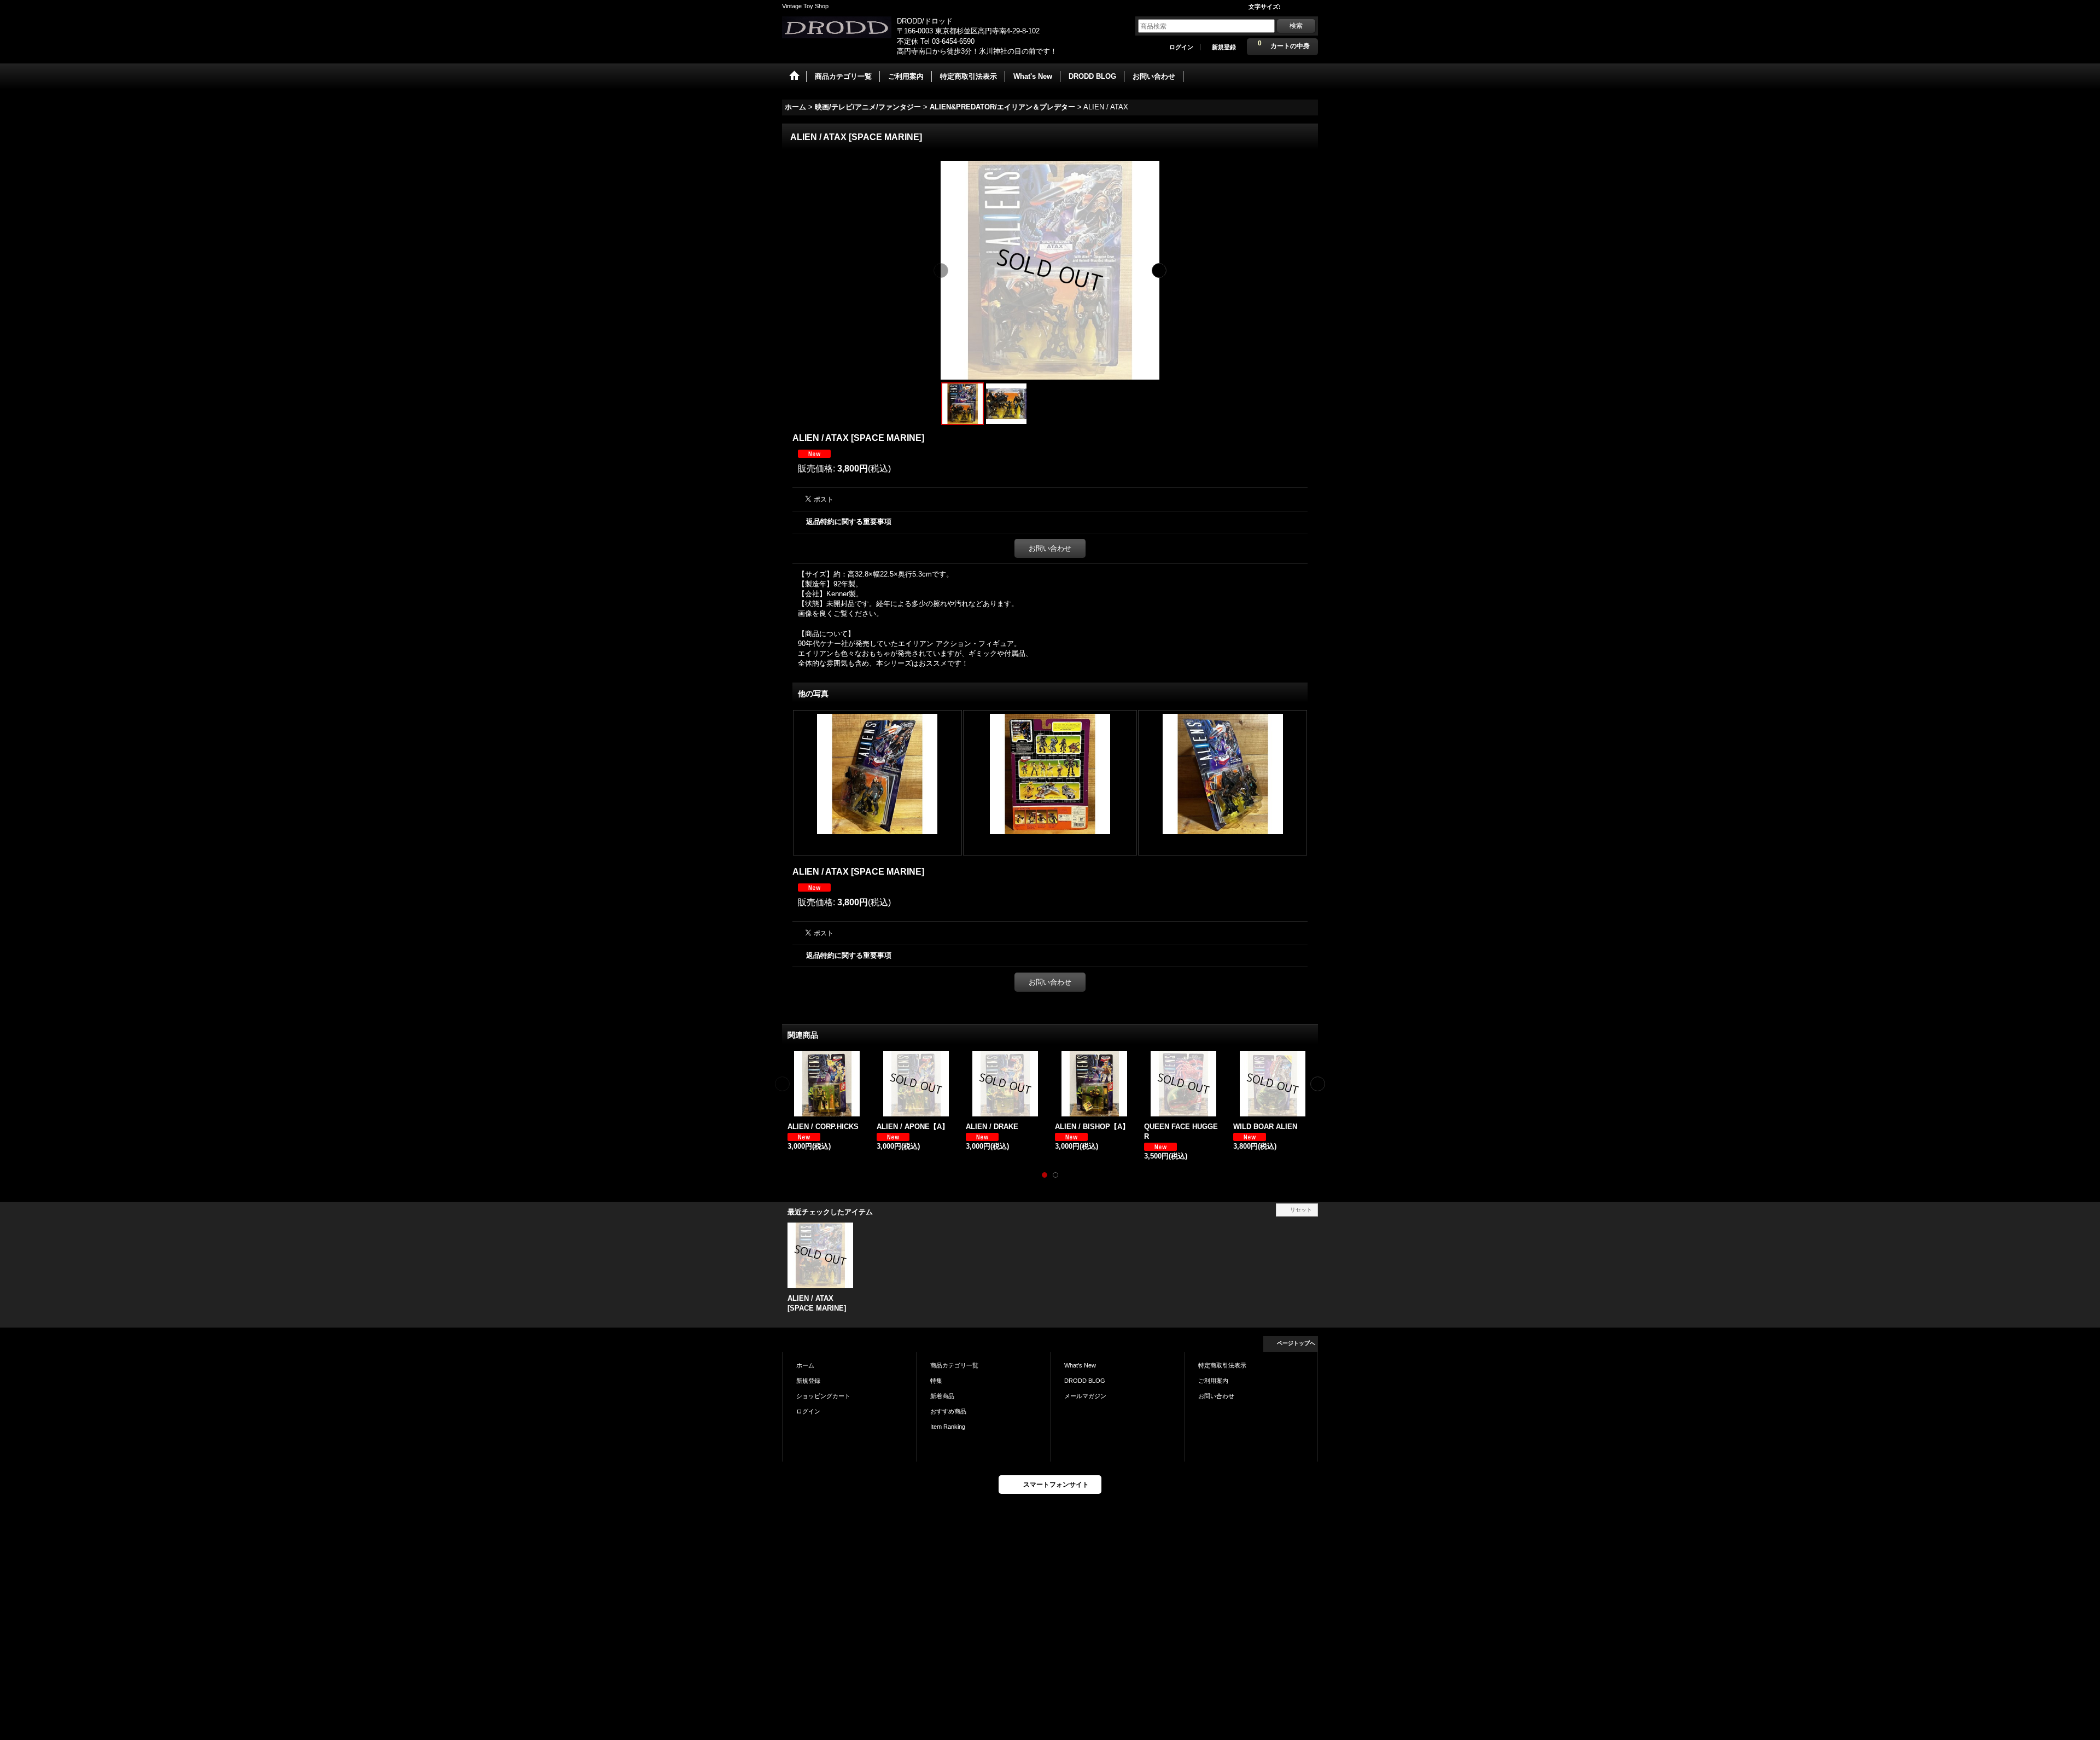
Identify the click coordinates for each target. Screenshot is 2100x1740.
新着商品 (942, 1396)
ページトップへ (1296, 1343)
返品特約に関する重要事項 (849, 522)
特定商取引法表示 (1222, 1365)
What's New (1080, 1365)
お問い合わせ (1050, 548)
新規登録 (1224, 47)
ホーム (805, 1365)
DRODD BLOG (1085, 1381)
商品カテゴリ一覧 (954, 1365)
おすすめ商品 (948, 1411)
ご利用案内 (1213, 1381)
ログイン (1181, 47)
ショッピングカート (823, 1396)
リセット (1301, 1210)
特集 (936, 1381)
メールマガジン (1085, 1396)
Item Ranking (948, 1427)
